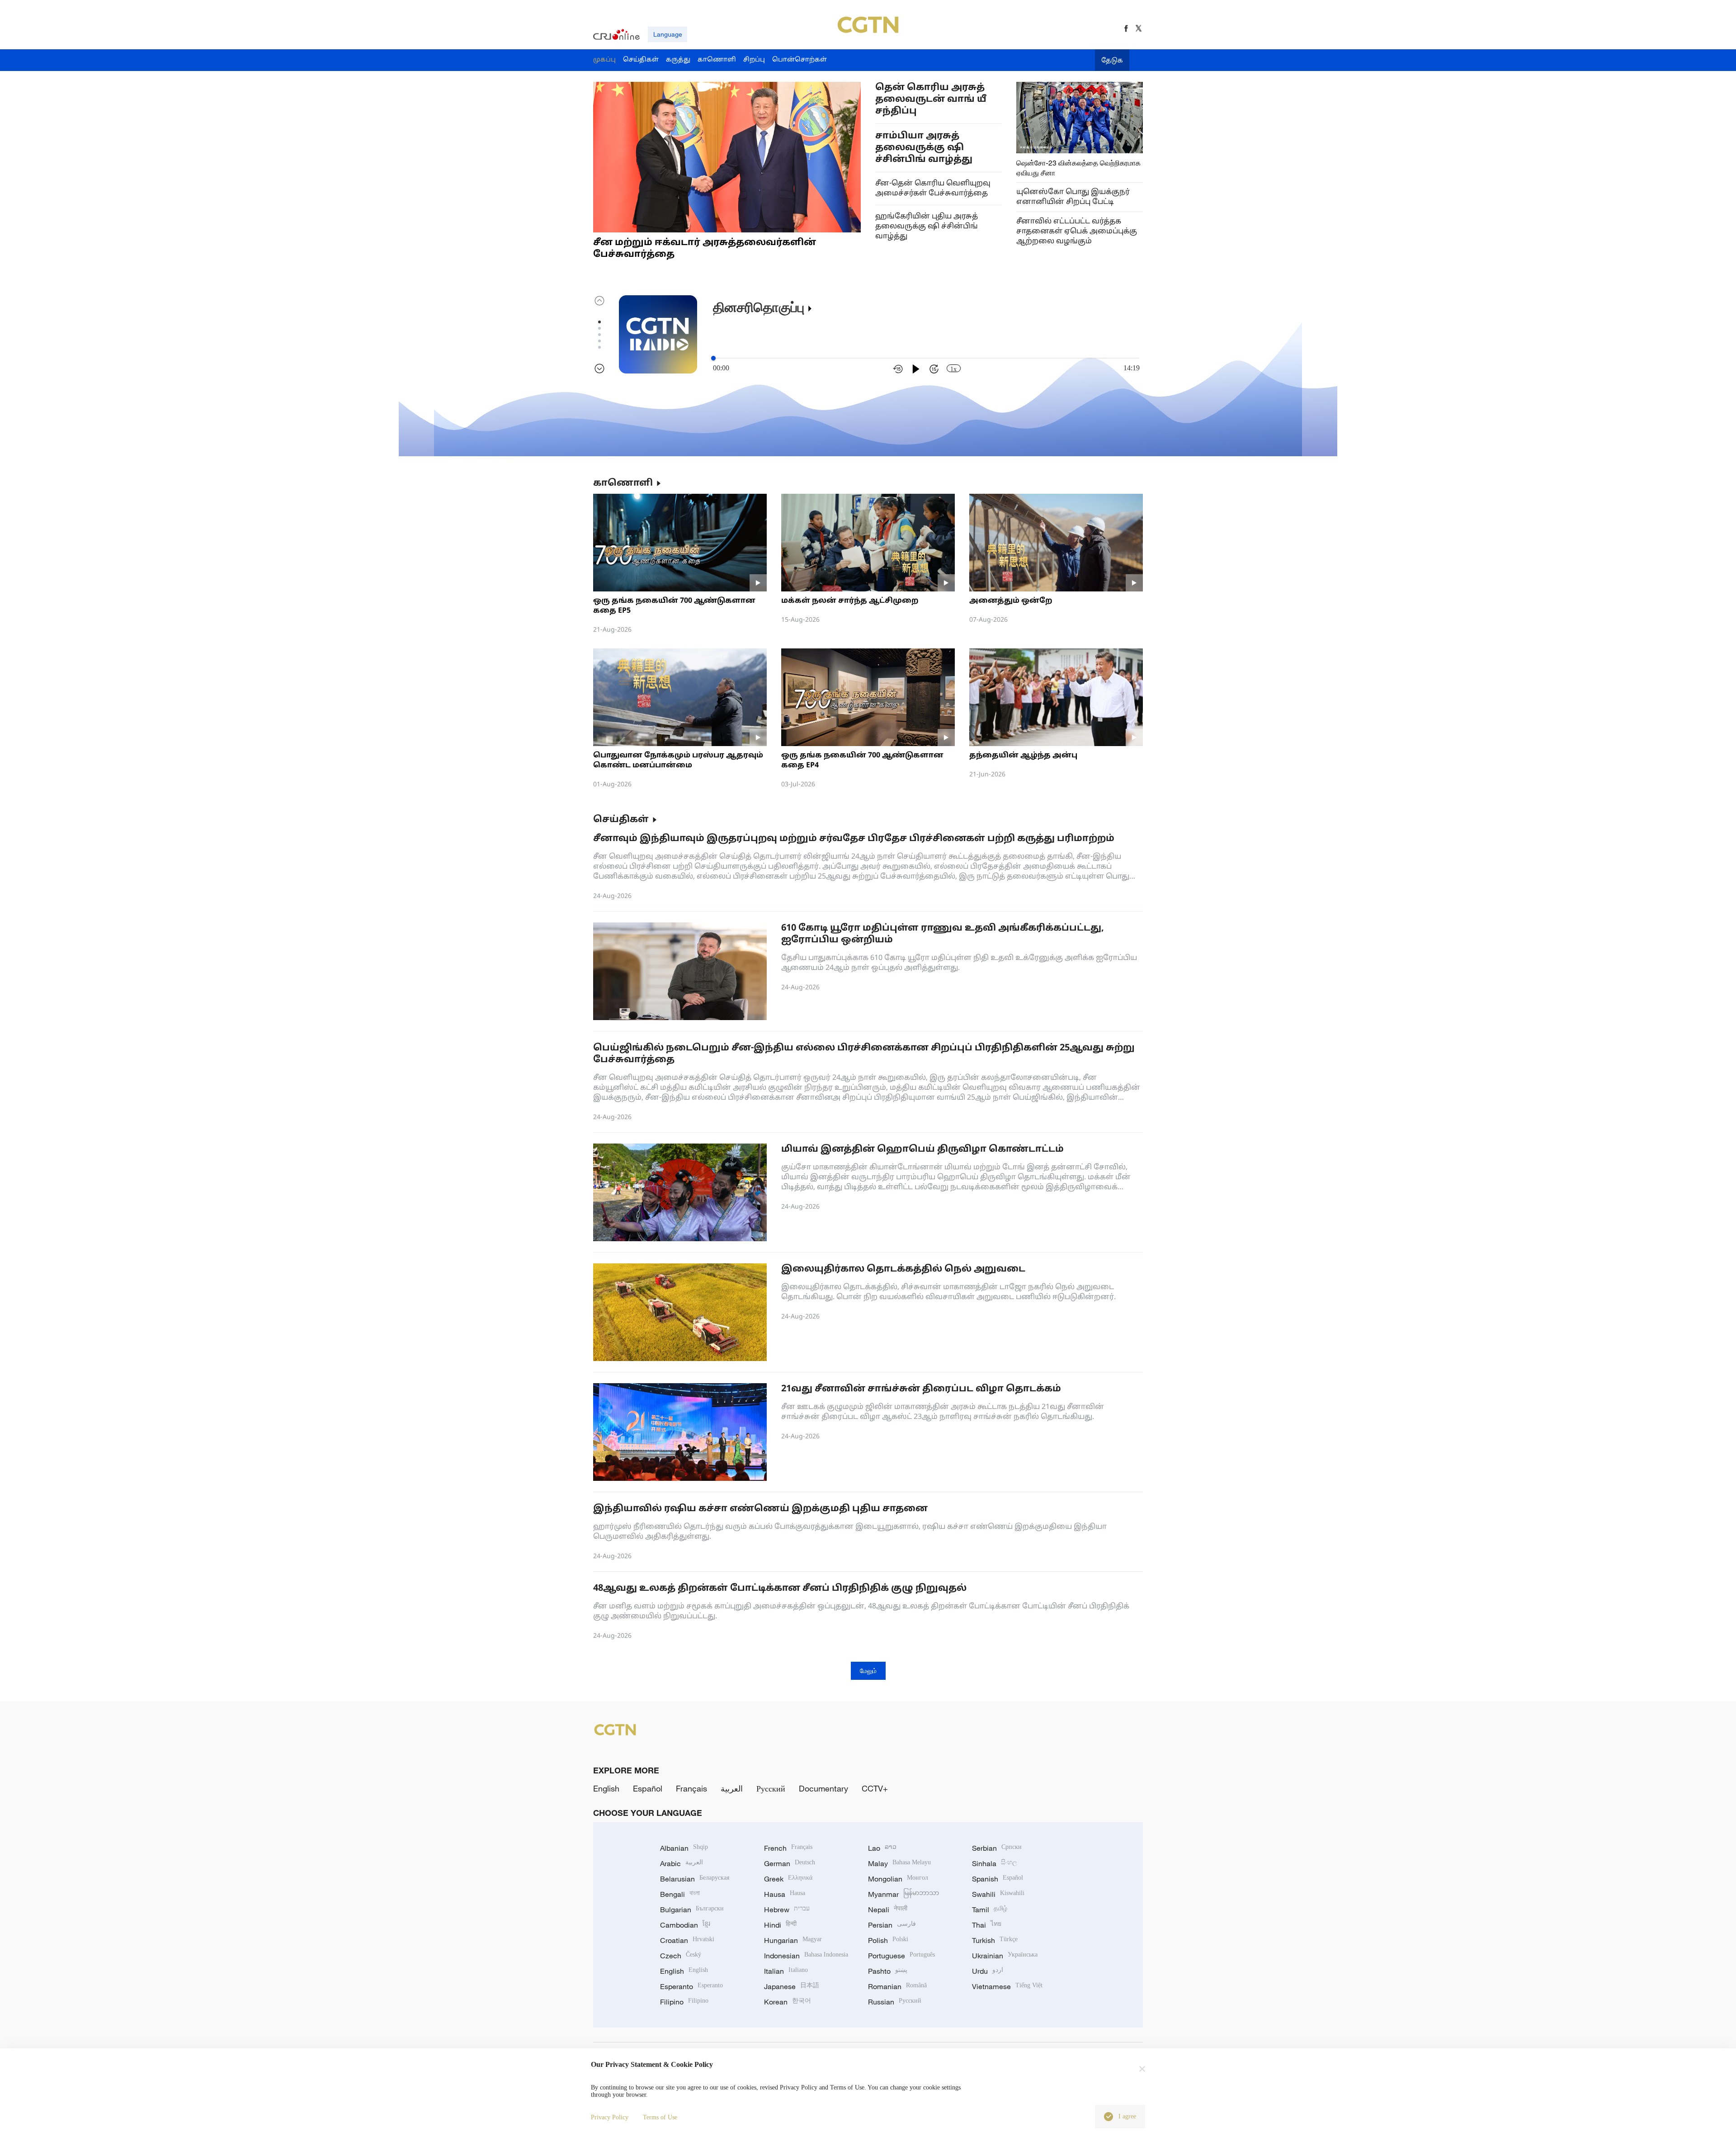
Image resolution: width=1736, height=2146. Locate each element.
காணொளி (623, 483)
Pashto (888, 1971)
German (790, 1863)
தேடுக (1112, 61)
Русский (771, 1788)
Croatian (687, 1940)
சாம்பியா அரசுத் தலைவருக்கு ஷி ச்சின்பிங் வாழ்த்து (924, 148)
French (788, 1848)
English (606, 1788)
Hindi (780, 1925)
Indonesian (806, 1956)
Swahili (998, 1894)
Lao (882, 1848)
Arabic (682, 1863)
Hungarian (793, 1940)
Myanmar (903, 1894)
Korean (788, 2002)
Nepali (888, 1910)
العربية (732, 1788)
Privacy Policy (610, 2117)
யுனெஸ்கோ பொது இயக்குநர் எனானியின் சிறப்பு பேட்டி (1073, 197)
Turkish (995, 1940)
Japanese (792, 1986)
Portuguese (901, 1956)
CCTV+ (875, 1788)
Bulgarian (692, 1910)
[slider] (713, 358)
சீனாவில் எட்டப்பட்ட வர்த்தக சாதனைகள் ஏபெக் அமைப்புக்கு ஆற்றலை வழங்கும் (1077, 232)
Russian (895, 2002)
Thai (987, 1925)
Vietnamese (1007, 1986)
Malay (899, 1863)
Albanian (684, 1848)
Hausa (785, 1894)
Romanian (897, 1986)
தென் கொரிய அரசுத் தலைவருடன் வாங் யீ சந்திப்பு (931, 99)
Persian (892, 1925)
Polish (888, 1940)
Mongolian (898, 1879)
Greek (788, 1879)
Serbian (997, 1848)
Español (648, 1788)
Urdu (988, 1971)
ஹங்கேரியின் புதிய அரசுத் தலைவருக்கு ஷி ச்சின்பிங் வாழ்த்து (927, 227)
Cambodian (685, 1925)
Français (691, 1788)
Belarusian (695, 1879)
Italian (786, 1971)
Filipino (684, 2002)
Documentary (823, 1788)
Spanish (998, 1879)
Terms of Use (660, 2117)
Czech (681, 1956)
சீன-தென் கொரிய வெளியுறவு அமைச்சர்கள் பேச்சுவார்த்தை (933, 189)
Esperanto (691, 1986)
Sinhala (995, 1863)
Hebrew (787, 1910)
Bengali (680, 1894)
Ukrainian (1005, 1956)
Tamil (990, 1910)
